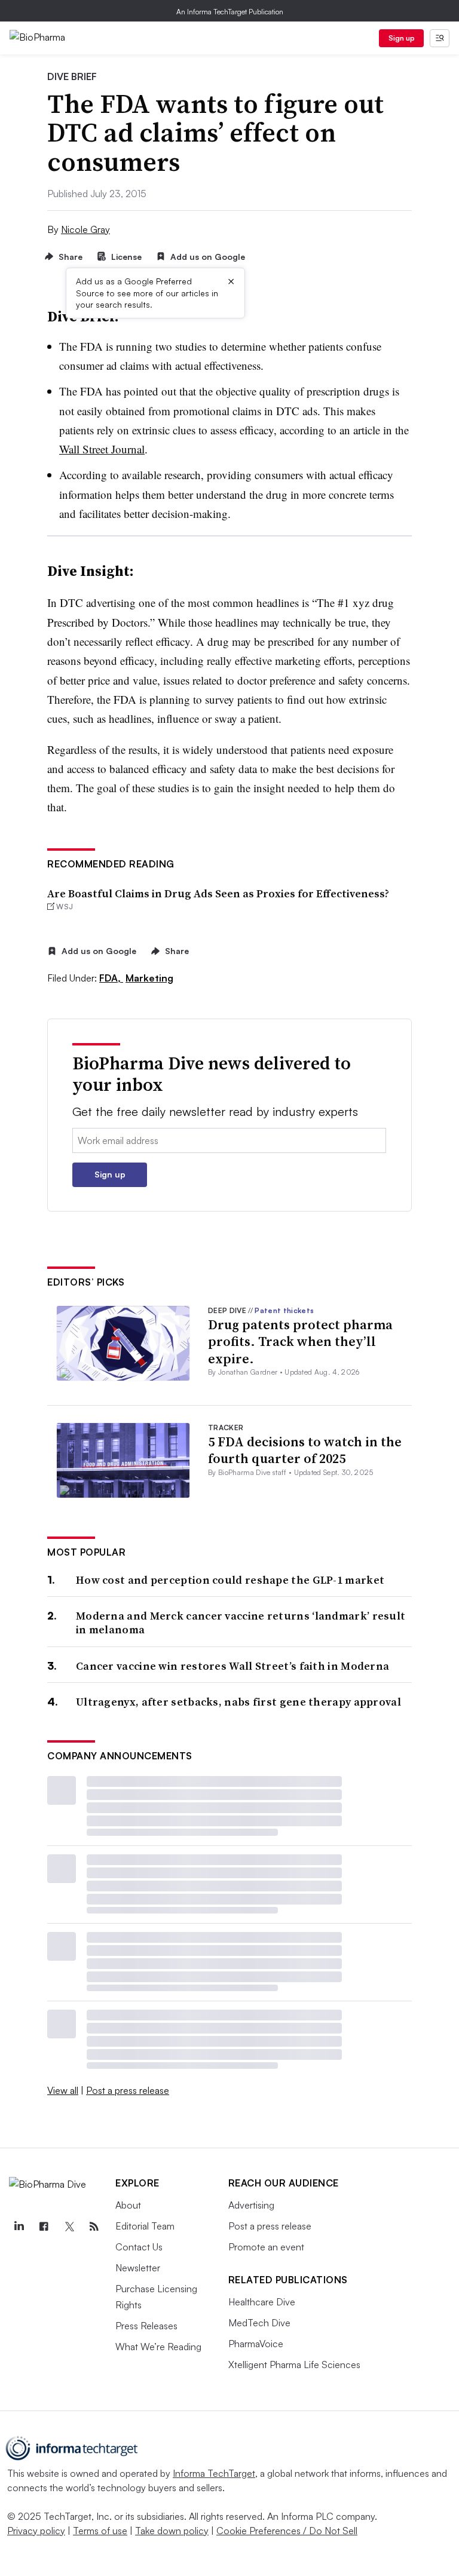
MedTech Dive (259, 2323)
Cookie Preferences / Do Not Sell (287, 2531)
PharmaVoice (256, 2344)
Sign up (402, 38)
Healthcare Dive (262, 2302)
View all (63, 2090)
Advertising (251, 2205)
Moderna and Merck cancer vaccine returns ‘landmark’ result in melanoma (241, 1623)
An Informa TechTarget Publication (230, 12)
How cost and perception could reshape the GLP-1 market (230, 1580)
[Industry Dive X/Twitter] (69, 2227)
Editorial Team (145, 2226)
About (128, 2205)
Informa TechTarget (214, 2473)
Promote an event (266, 2247)
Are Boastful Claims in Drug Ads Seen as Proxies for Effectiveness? (218, 893)
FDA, (111, 978)
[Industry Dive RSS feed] (94, 2227)
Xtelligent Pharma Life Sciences (294, 2365)
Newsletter (138, 2268)
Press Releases (146, 2326)
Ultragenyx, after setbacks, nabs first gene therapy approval (238, 1702)
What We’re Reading (158, 2347)
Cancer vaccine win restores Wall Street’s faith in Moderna (232, 1666)
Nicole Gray (85, 229)
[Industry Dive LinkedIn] (19, 2227)
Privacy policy (36, 2531)
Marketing (149, 978)
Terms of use (100, 2531)
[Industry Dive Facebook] (44, 2227)
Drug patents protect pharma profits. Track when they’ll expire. (300, 1341)
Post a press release (128, 2090)
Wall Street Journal (102, 449)
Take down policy (172, 2531)
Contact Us (139, 2247)
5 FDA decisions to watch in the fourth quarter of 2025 (305, 1450)
